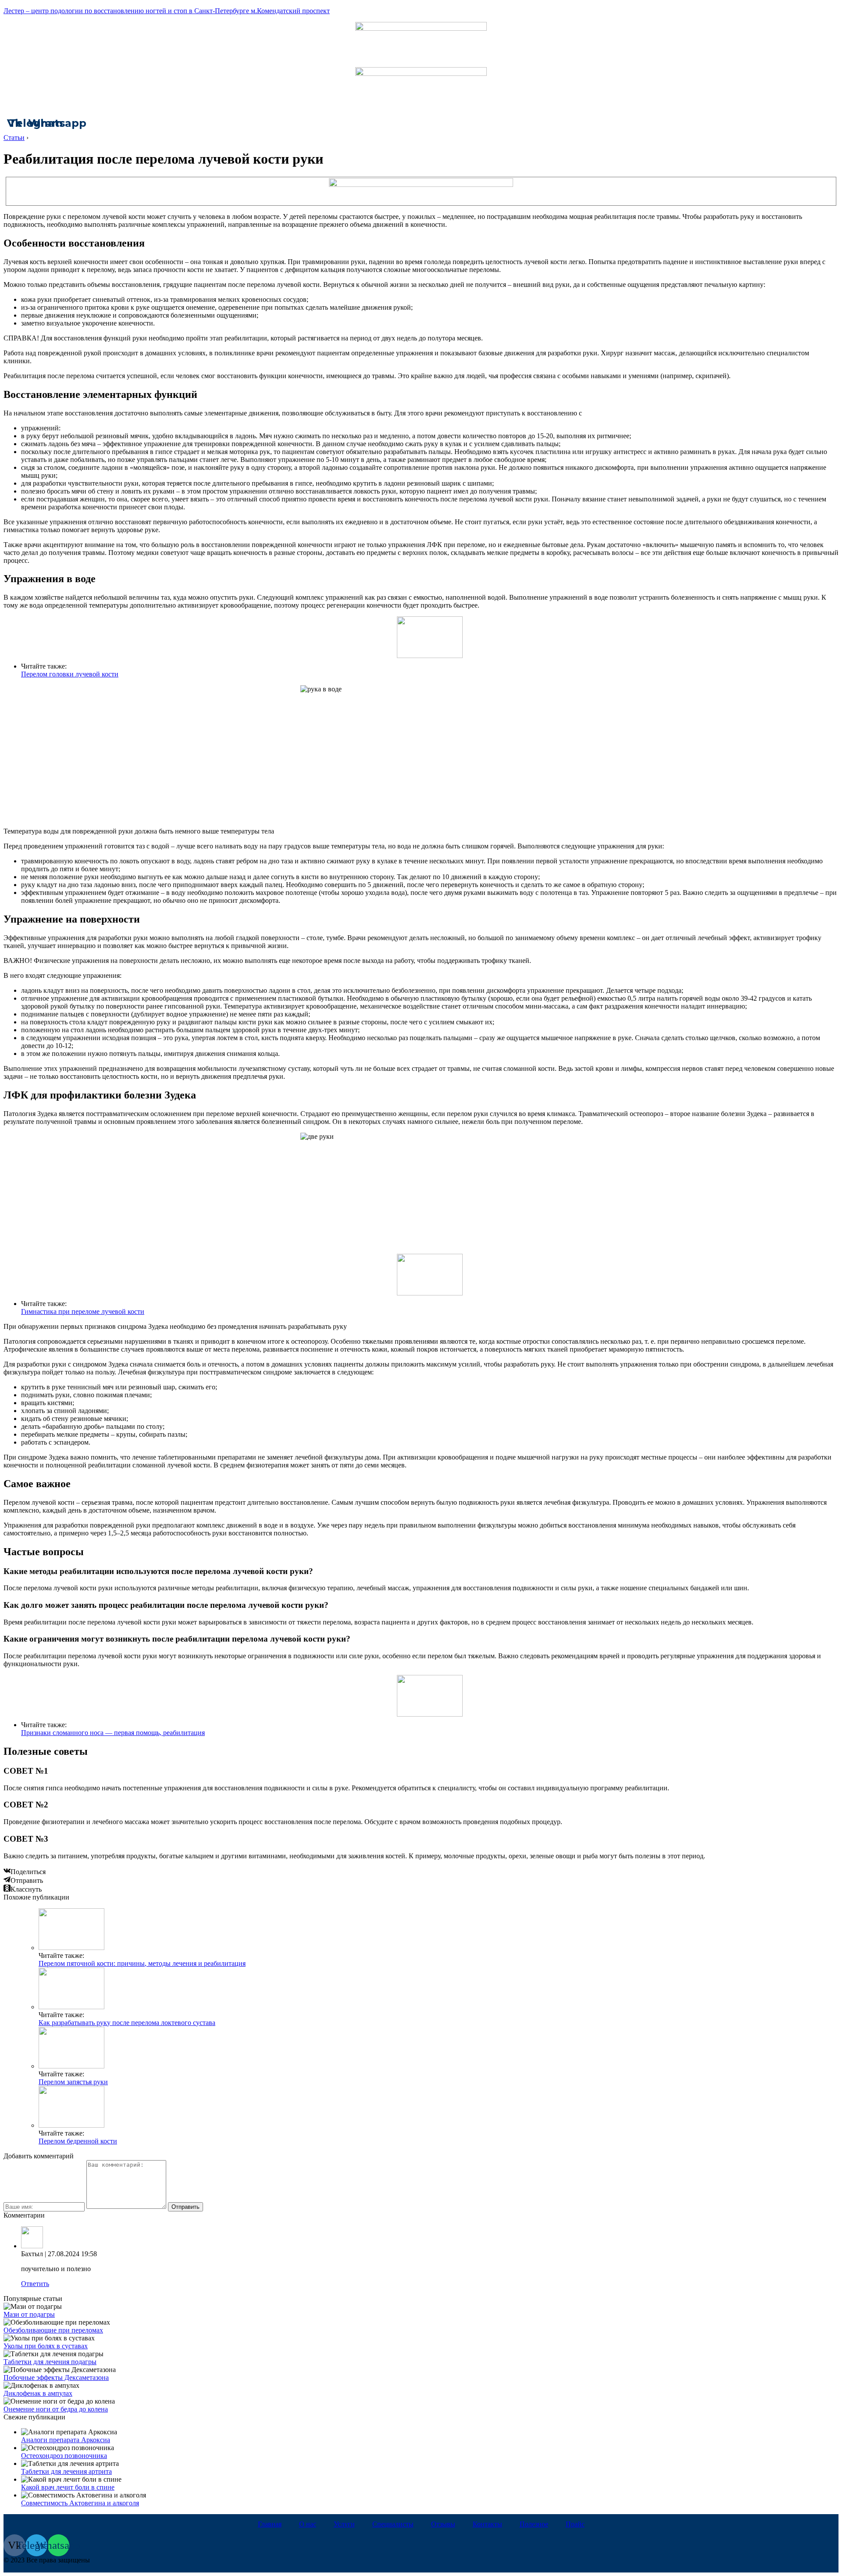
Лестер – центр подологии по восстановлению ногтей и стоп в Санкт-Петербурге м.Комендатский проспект (167, 11)
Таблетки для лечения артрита (66, 2471)
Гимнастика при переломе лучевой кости (83, 1311)
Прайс (575, 2524)
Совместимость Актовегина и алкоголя (80, 2503)
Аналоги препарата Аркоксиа (66, 2440)
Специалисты (393, 2524)
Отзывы (443, 2524)
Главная (270, 2524)
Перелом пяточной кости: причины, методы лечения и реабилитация (142, 1963)
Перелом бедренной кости (78, 2141)
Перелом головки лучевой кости (70, 674)
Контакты (487, 2524)
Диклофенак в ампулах (38, 2393)
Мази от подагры (29, 2314)
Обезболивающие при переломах (53, 2330)
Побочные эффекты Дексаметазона (56, 2377)
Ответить (35, 2284)
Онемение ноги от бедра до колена (56, 2409)
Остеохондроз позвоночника (64, 2456)
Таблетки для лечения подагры (50, 2362)
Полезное (534, 2524)
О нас (308, 2524)
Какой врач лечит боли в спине (68, 2487)
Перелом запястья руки (73, 2082)
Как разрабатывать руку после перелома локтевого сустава (127, 2023)
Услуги (344, 2524)
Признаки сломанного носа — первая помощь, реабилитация (113, 1733)
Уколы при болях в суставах (46, 2346)
